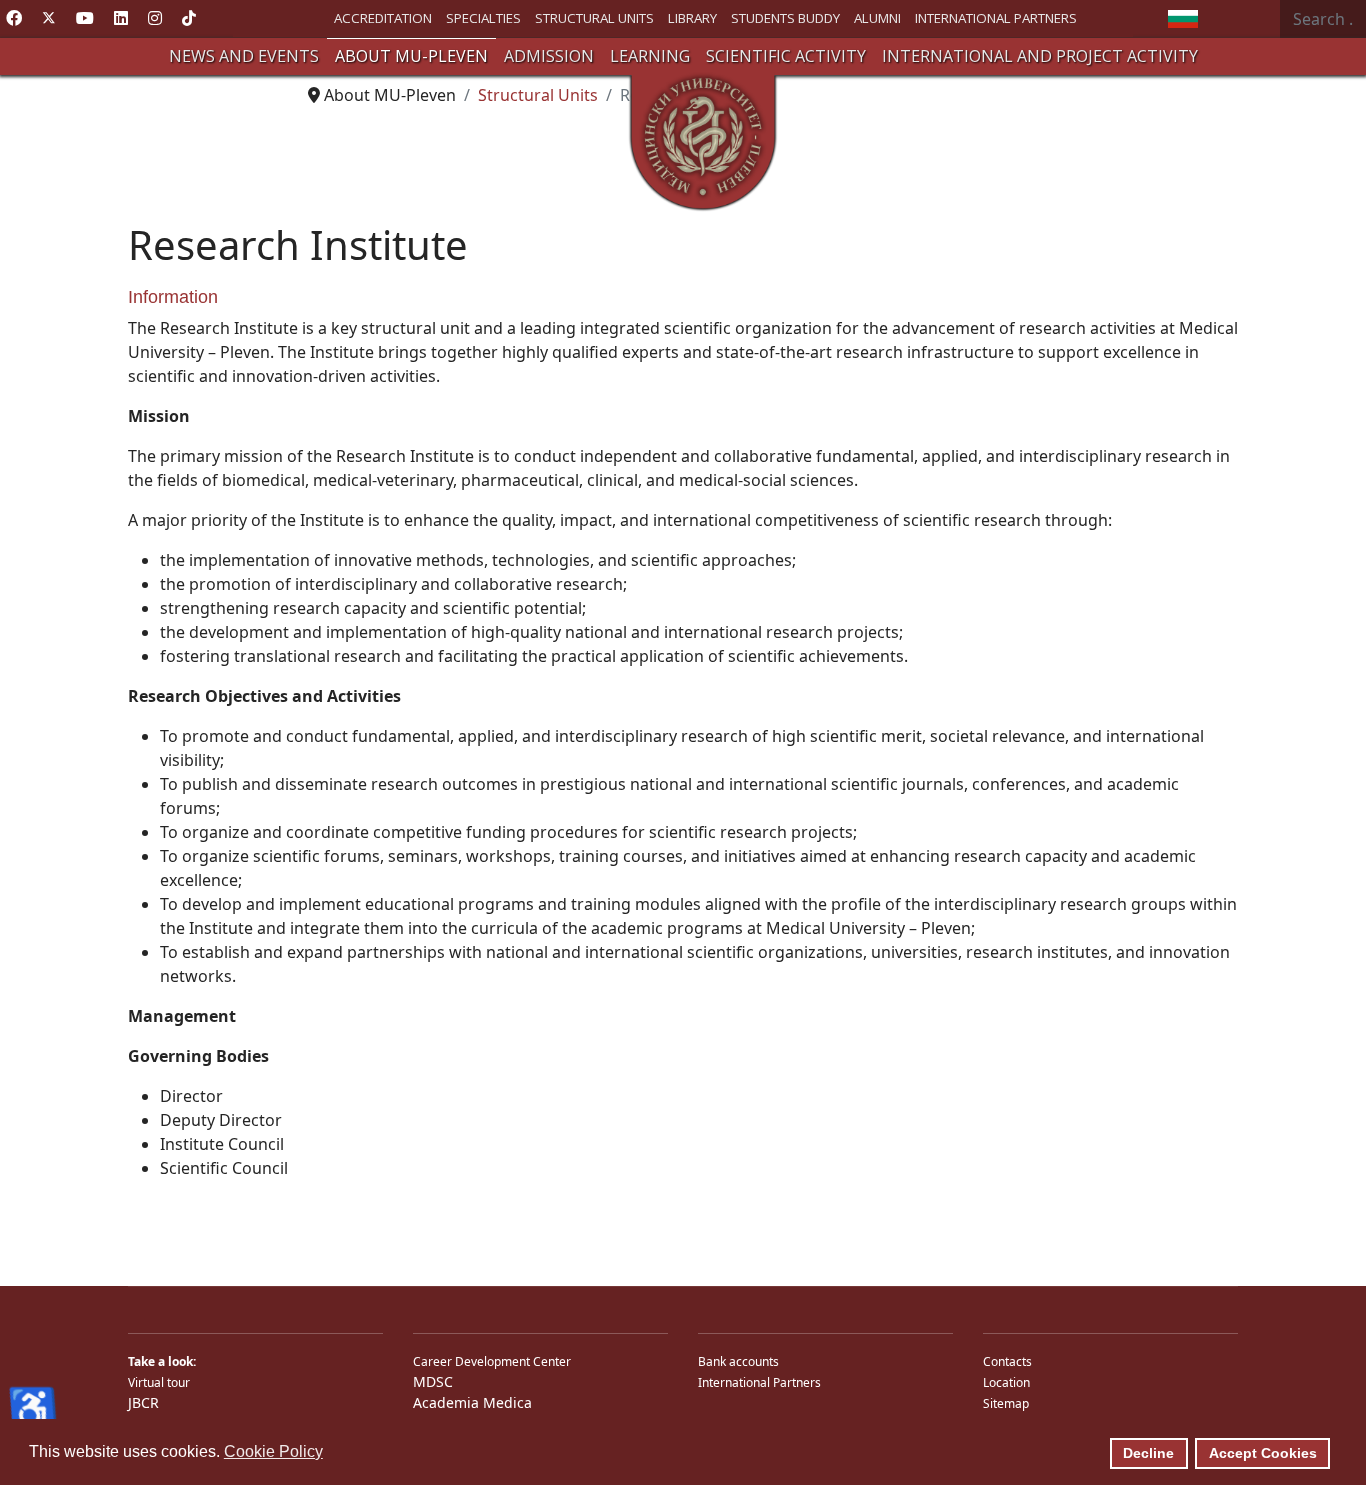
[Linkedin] (121, 18)
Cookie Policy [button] (273, 1451)
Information (173, 297)
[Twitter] (49, 18)
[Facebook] (14, 18)
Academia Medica (472, 1402)
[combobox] (1323, 19)
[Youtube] (85, 18)
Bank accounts (738, 1361)
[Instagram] (155, 18)
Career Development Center (492, 1361)
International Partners (759, 1382)
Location (1006, 1382)
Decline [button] (1148, 1453)
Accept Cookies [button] (1263, 1453)
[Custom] (189, 18)
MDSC (433, 1381)
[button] (244, 56)
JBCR (143, 1402)
